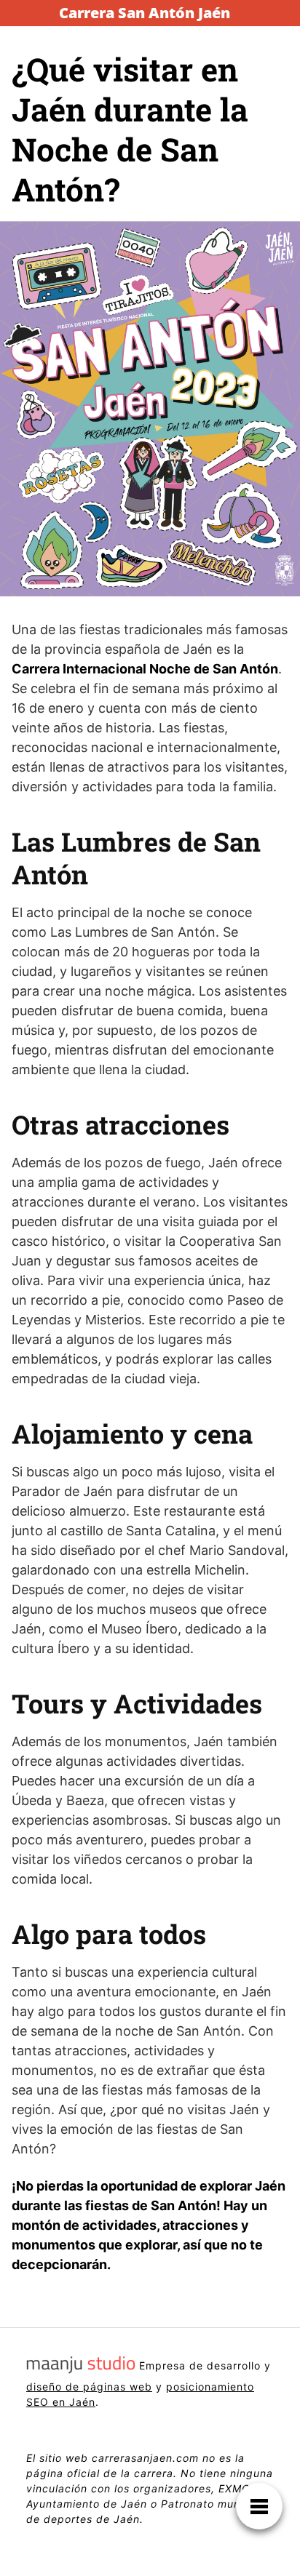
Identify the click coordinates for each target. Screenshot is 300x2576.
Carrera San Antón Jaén (145, 13)
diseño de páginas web (89, 2387)
